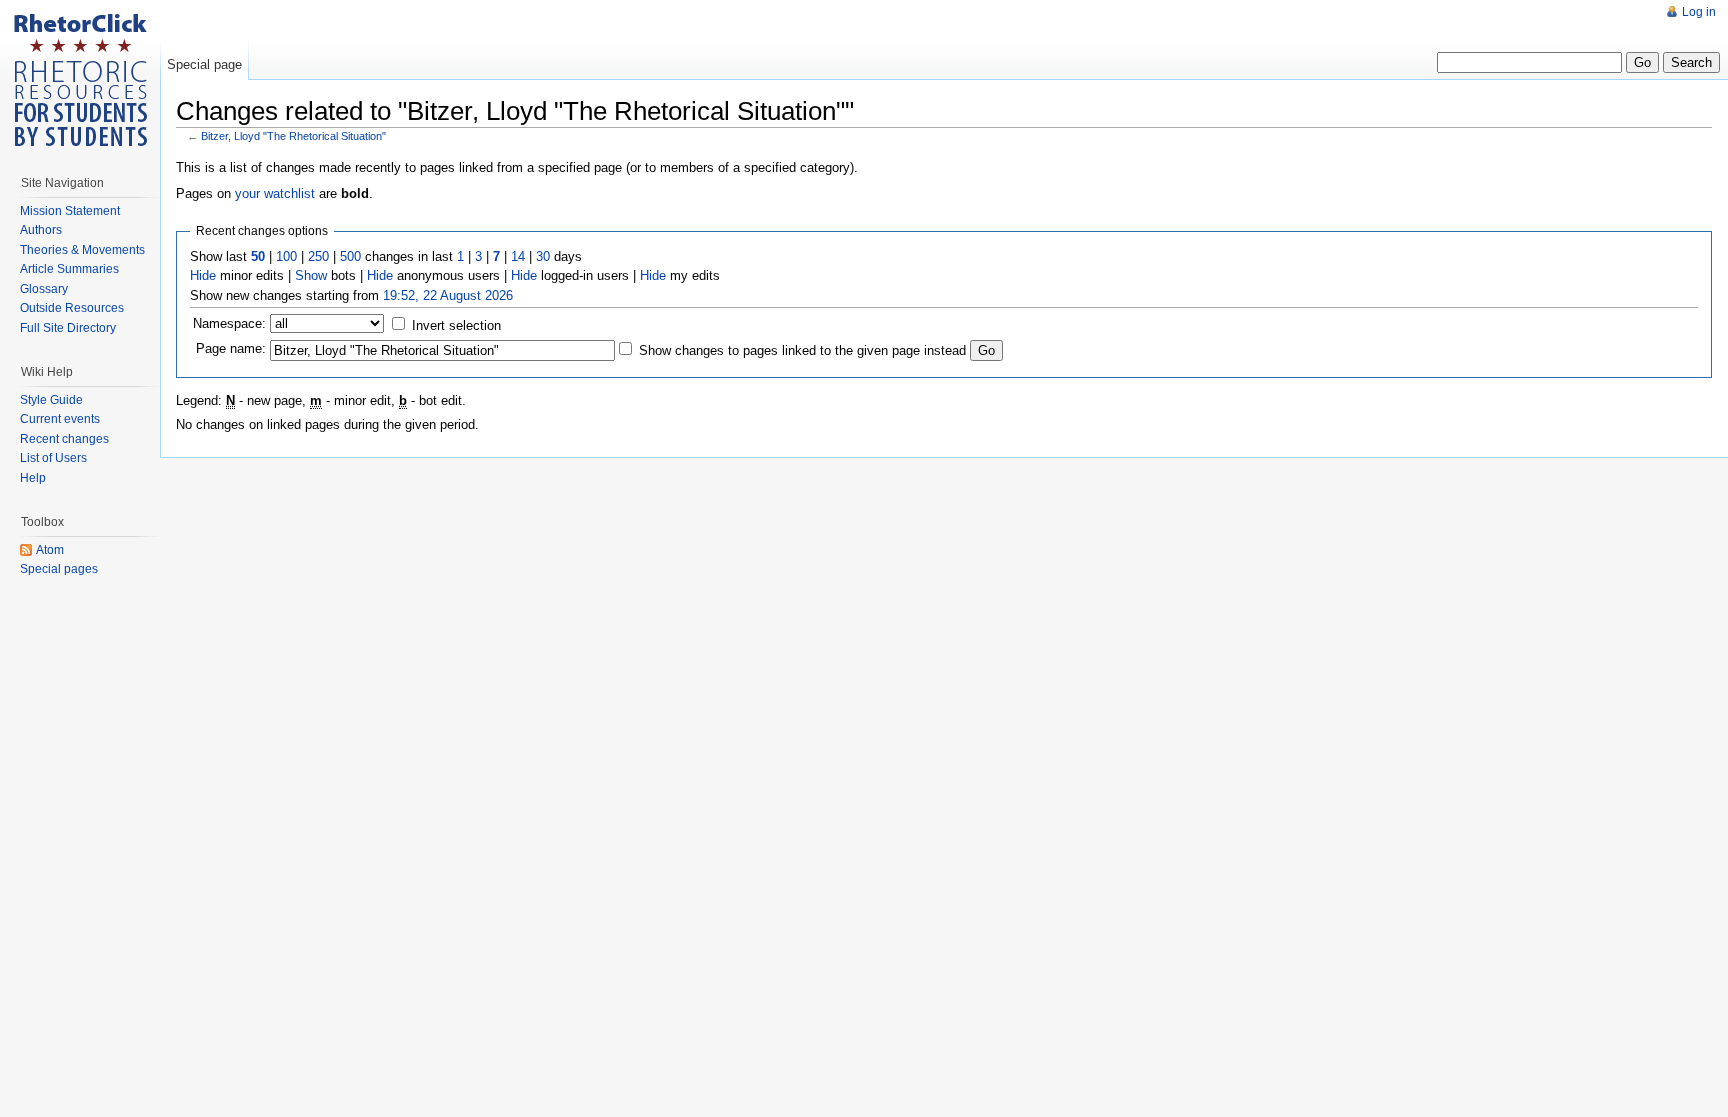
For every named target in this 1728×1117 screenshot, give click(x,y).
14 (518, 256)
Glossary (44, 289)
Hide (203, 275)
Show (311, 275)
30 (543, 256)
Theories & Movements (82, 250)
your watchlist (275, 193)
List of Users (53, 458)
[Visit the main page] (80, 80)
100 (286, 256)
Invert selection (456, 325)
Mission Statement (70, 211)
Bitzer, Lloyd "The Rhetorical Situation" (293, 136)
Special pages (59, 569)
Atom (50, 550)
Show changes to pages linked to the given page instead (802, 350)
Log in (1699, 12)
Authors (41, 230)
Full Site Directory (68, 328)
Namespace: (229, 323)
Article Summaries (69, 269)
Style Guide (51, 400)
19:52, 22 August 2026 (448, 295)
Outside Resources (72, 308)
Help (33, 478)
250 (318, 256)
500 (350, 256)
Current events (60, 419)
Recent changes (64, 439)
